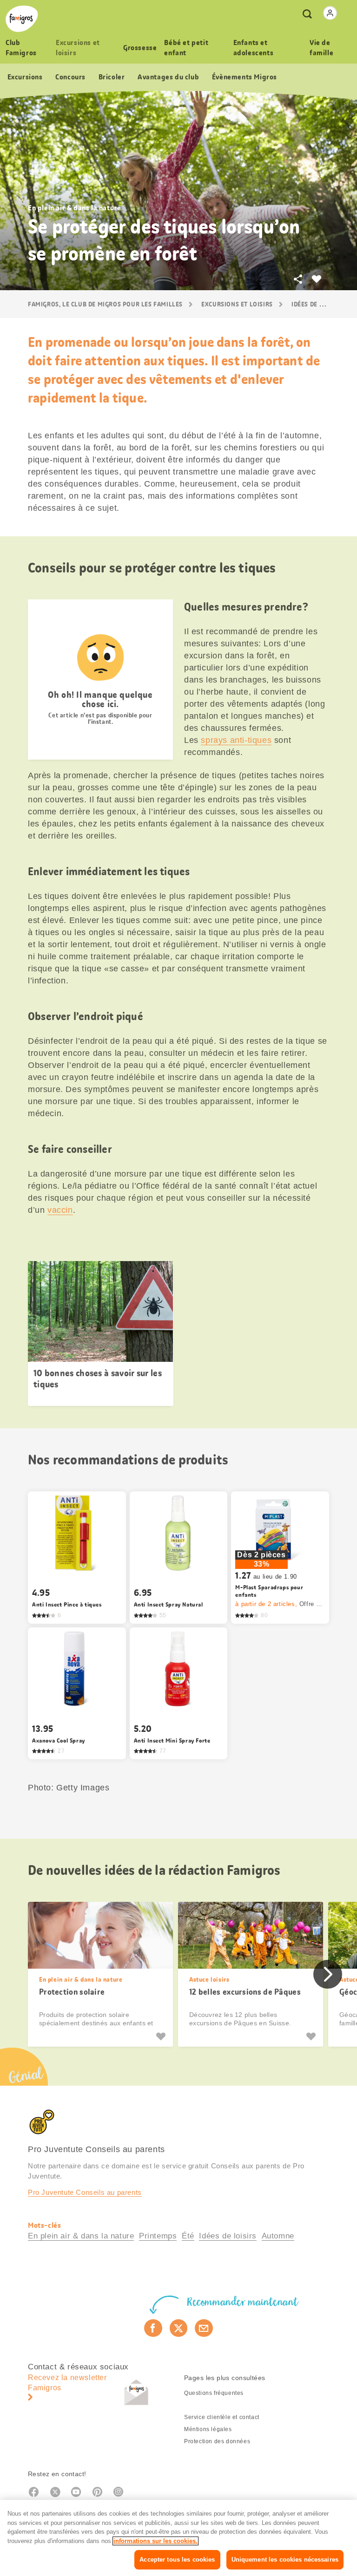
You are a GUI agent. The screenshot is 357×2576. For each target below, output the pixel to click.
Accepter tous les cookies (177, 2560)
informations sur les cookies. (155, 2541)
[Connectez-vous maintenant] (330, 13)
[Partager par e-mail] (204, 2328)
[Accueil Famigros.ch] (22, 19)
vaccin (60, 1210)
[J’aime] (162, 2036)
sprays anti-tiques (236, 740)
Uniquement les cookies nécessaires (285, 2560)
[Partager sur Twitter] (179, 2328)
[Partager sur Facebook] (153, 2328)
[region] (178, 2538)
